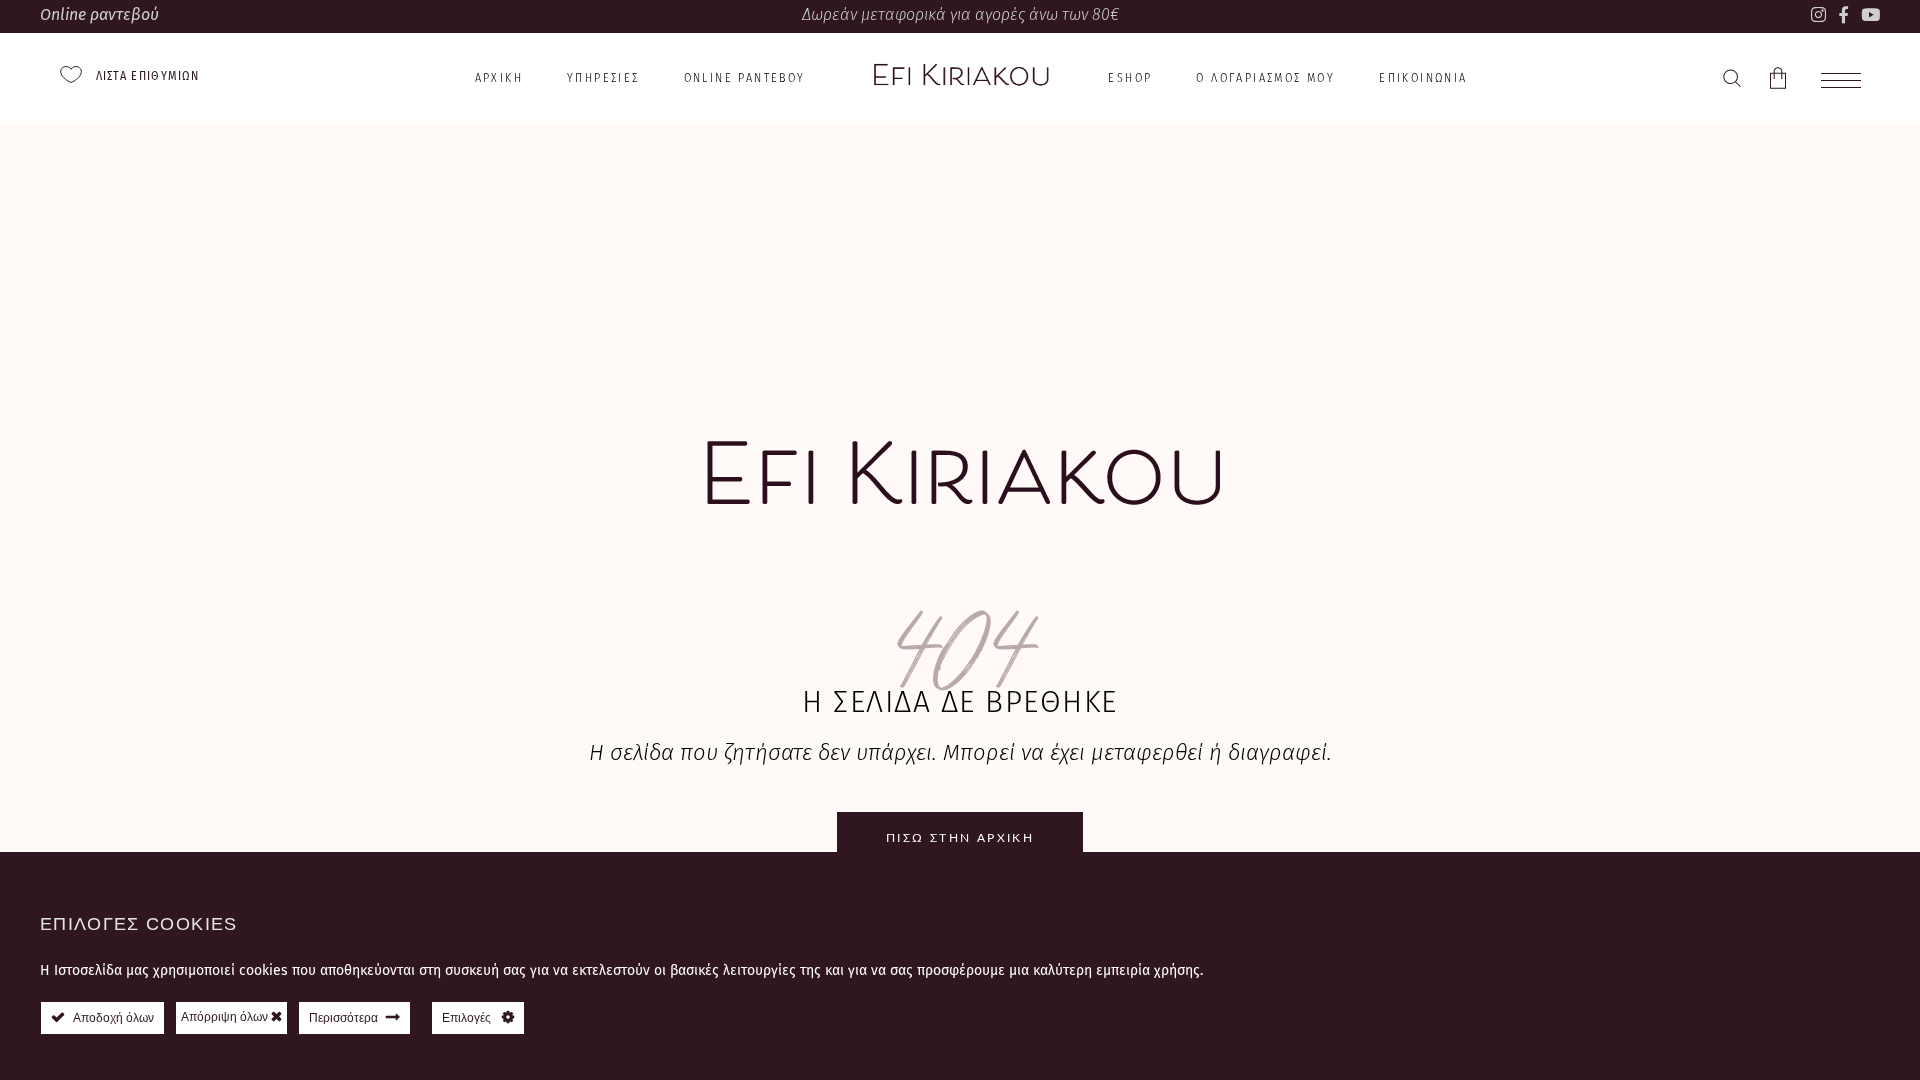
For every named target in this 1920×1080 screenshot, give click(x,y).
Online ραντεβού (99, 14)
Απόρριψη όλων (226, 1017)
